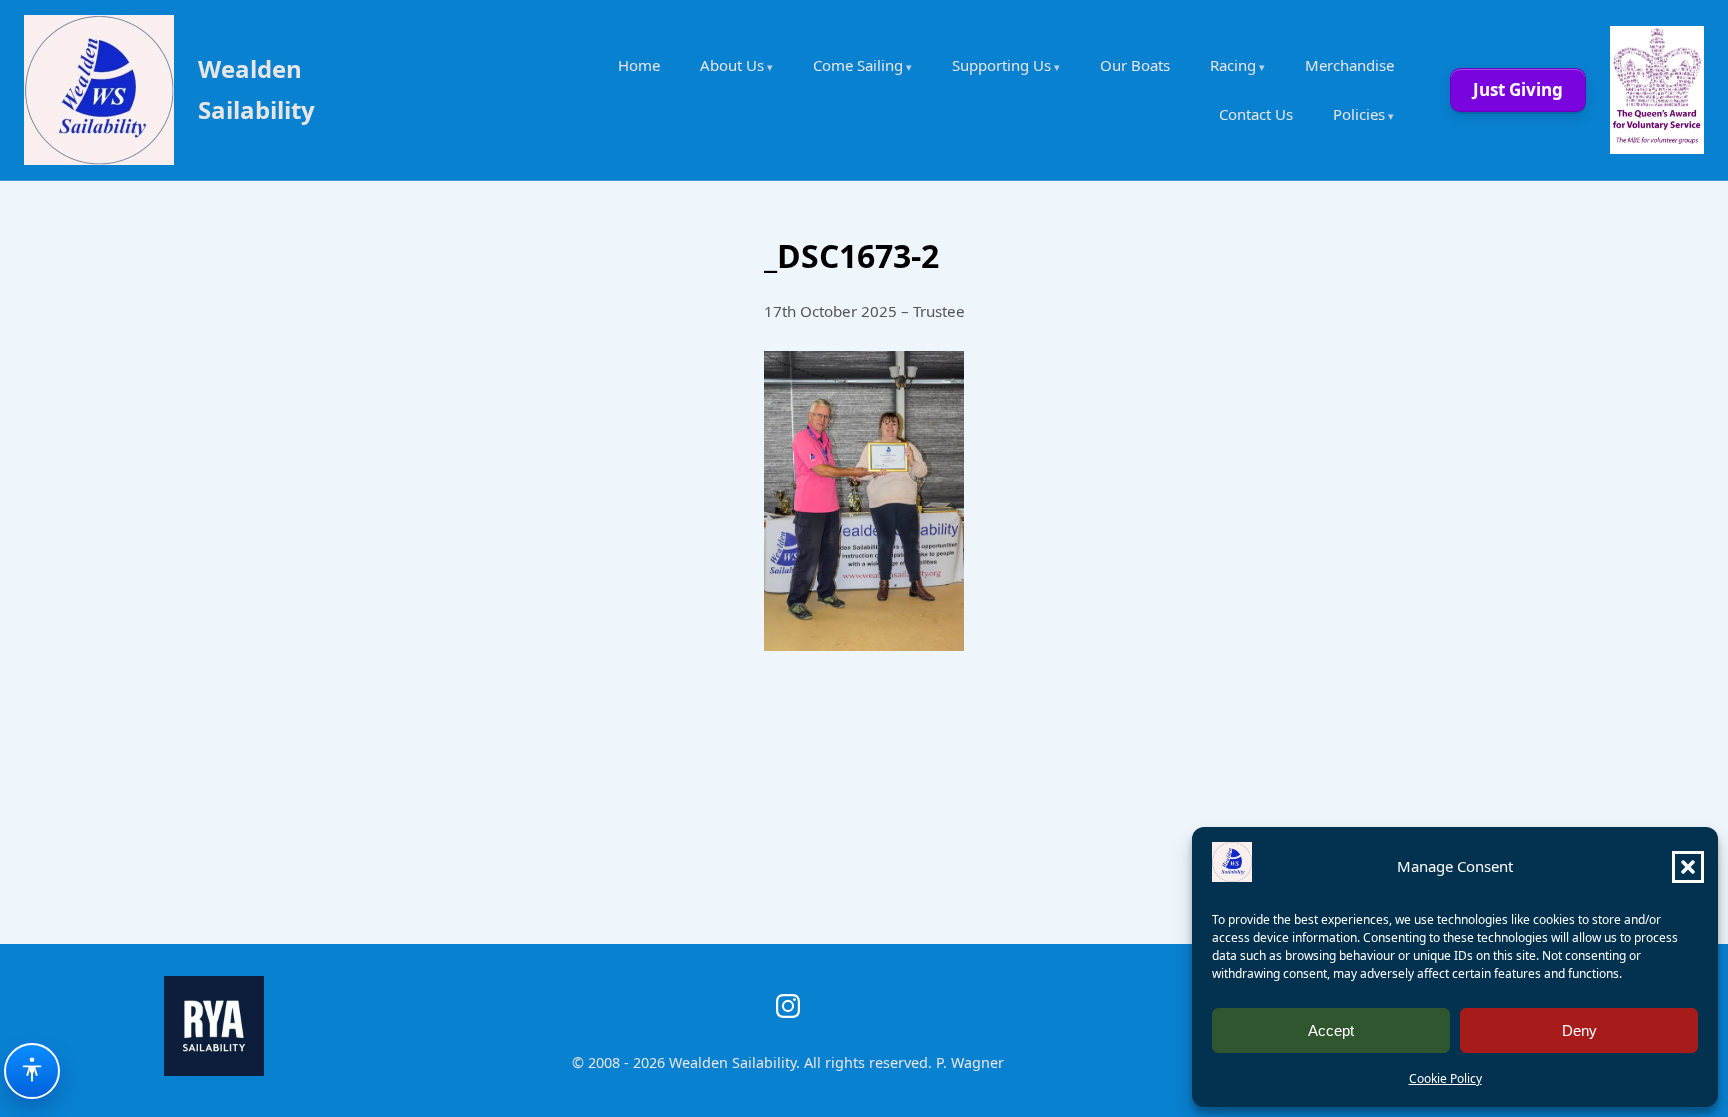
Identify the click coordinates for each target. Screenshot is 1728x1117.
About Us (732, 65)
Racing (1233, 65)
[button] (1688, 867)
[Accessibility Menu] (32, 1071)
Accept (1331, 1030)
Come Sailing (858, 65)
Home (639, 65)
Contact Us (1256, 114)
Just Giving (1518, 89)
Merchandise (1349, 65)
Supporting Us (1001, 65)
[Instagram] (788, 1006)
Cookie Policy (1445, 1078)
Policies (1359, 114)
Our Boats (1135, 65)
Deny (1579, 1030)
